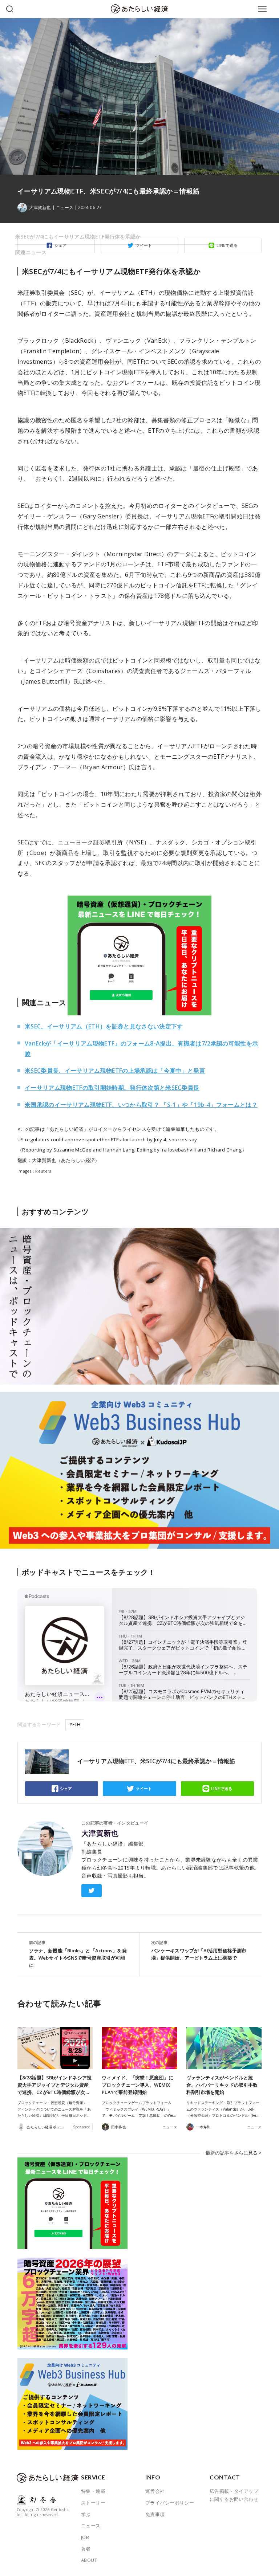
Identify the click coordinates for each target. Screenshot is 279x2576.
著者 (86, 2549)
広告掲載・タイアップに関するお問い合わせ (234, 2495)
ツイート (144, 1788)
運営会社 (155, 2491)
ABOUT (89, 2560)
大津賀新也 (100, 1833)
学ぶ (86, 2514)
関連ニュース (31, 252)
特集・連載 (93, 2491)
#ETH (75, 1725)
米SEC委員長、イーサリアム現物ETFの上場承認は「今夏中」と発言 (115, 1071)
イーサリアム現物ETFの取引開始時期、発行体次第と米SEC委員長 (112, 1088)
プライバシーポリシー (170, 2503)
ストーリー (93, 2503)
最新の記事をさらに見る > (234, 2153)
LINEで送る (222, 1788)
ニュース (65, 208)
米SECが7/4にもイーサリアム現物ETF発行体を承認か (78, 237)
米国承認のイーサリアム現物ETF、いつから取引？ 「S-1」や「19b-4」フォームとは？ (141, 1105)
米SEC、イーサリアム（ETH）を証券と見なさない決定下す (104, 1026)
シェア (66, 1788)
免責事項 (155, 2514)
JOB (85, 2537)
